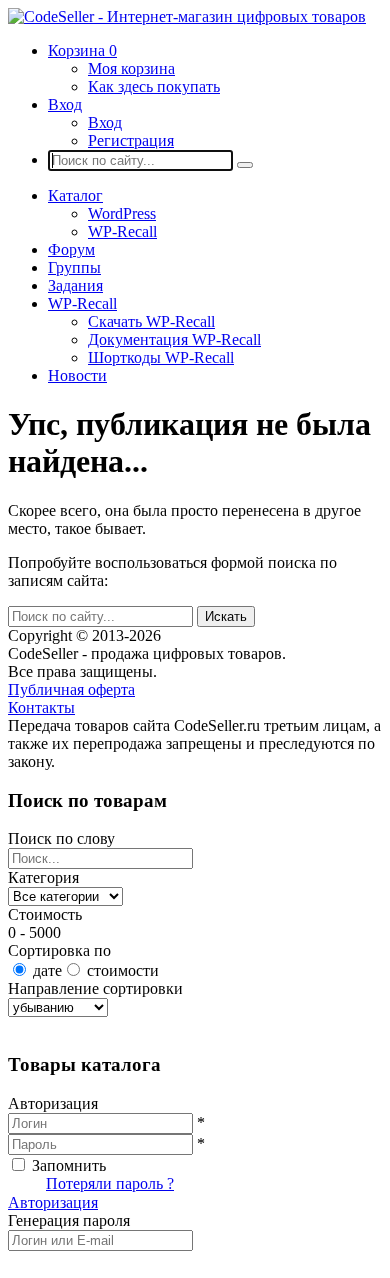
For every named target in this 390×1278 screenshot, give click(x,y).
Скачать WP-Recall (151, 321)
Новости (77, 375)
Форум (71, 249)
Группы (74, 267)
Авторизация (53, 1202)
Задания (75, 285)
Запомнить (69, 1165)
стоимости (123, 970)
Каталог (75, 195)
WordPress (122, 213)
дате (47, 970)
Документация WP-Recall (174, 339)
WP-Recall (122, 231)
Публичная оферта (71, 689)
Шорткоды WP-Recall (161, 357)
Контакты (41, 707)
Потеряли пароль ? (110, 1183)
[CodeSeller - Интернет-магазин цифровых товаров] (187, 16)
